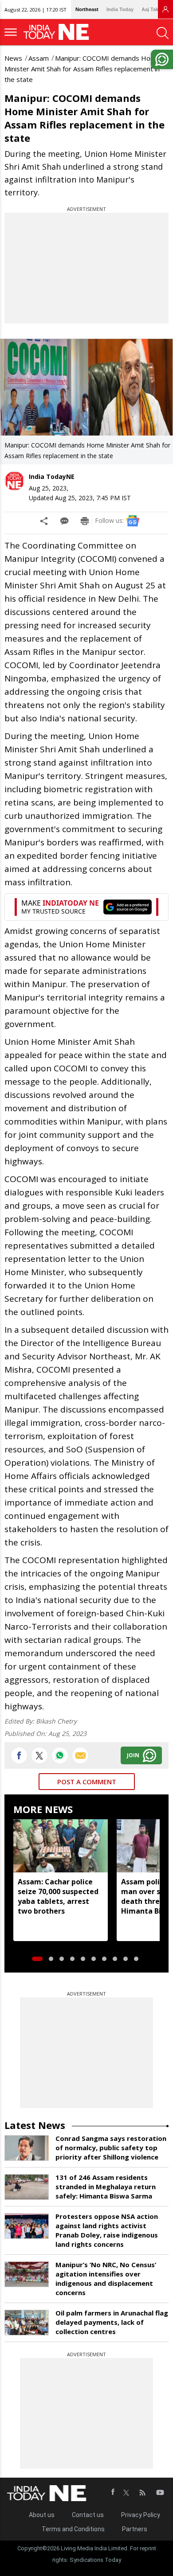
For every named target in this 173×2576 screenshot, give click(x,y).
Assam (39, 58)
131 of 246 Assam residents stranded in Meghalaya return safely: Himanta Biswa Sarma (106, 2187)
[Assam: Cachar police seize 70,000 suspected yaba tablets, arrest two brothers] (61, 1846)
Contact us (88, 2515)
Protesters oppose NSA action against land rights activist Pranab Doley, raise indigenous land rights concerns (107, 2230)
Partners (135, 2529)
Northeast (87, 9)
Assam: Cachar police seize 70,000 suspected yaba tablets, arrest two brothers (58, 1896)
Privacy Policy (141, 2515)
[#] (60, 1755)
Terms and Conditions (73, 2529)
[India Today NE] (59, 32)
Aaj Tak (150, 9)
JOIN (133, 1755)
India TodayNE (52, 477)
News (13, 58)
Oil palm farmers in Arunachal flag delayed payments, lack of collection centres (112, 2322)
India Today (120, 9)
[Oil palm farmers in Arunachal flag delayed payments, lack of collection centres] (27, 2323)
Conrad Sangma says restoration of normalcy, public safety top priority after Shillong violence (111, 2148)
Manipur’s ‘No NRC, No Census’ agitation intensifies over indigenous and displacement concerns (106, 2278)
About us (42, 2515)
